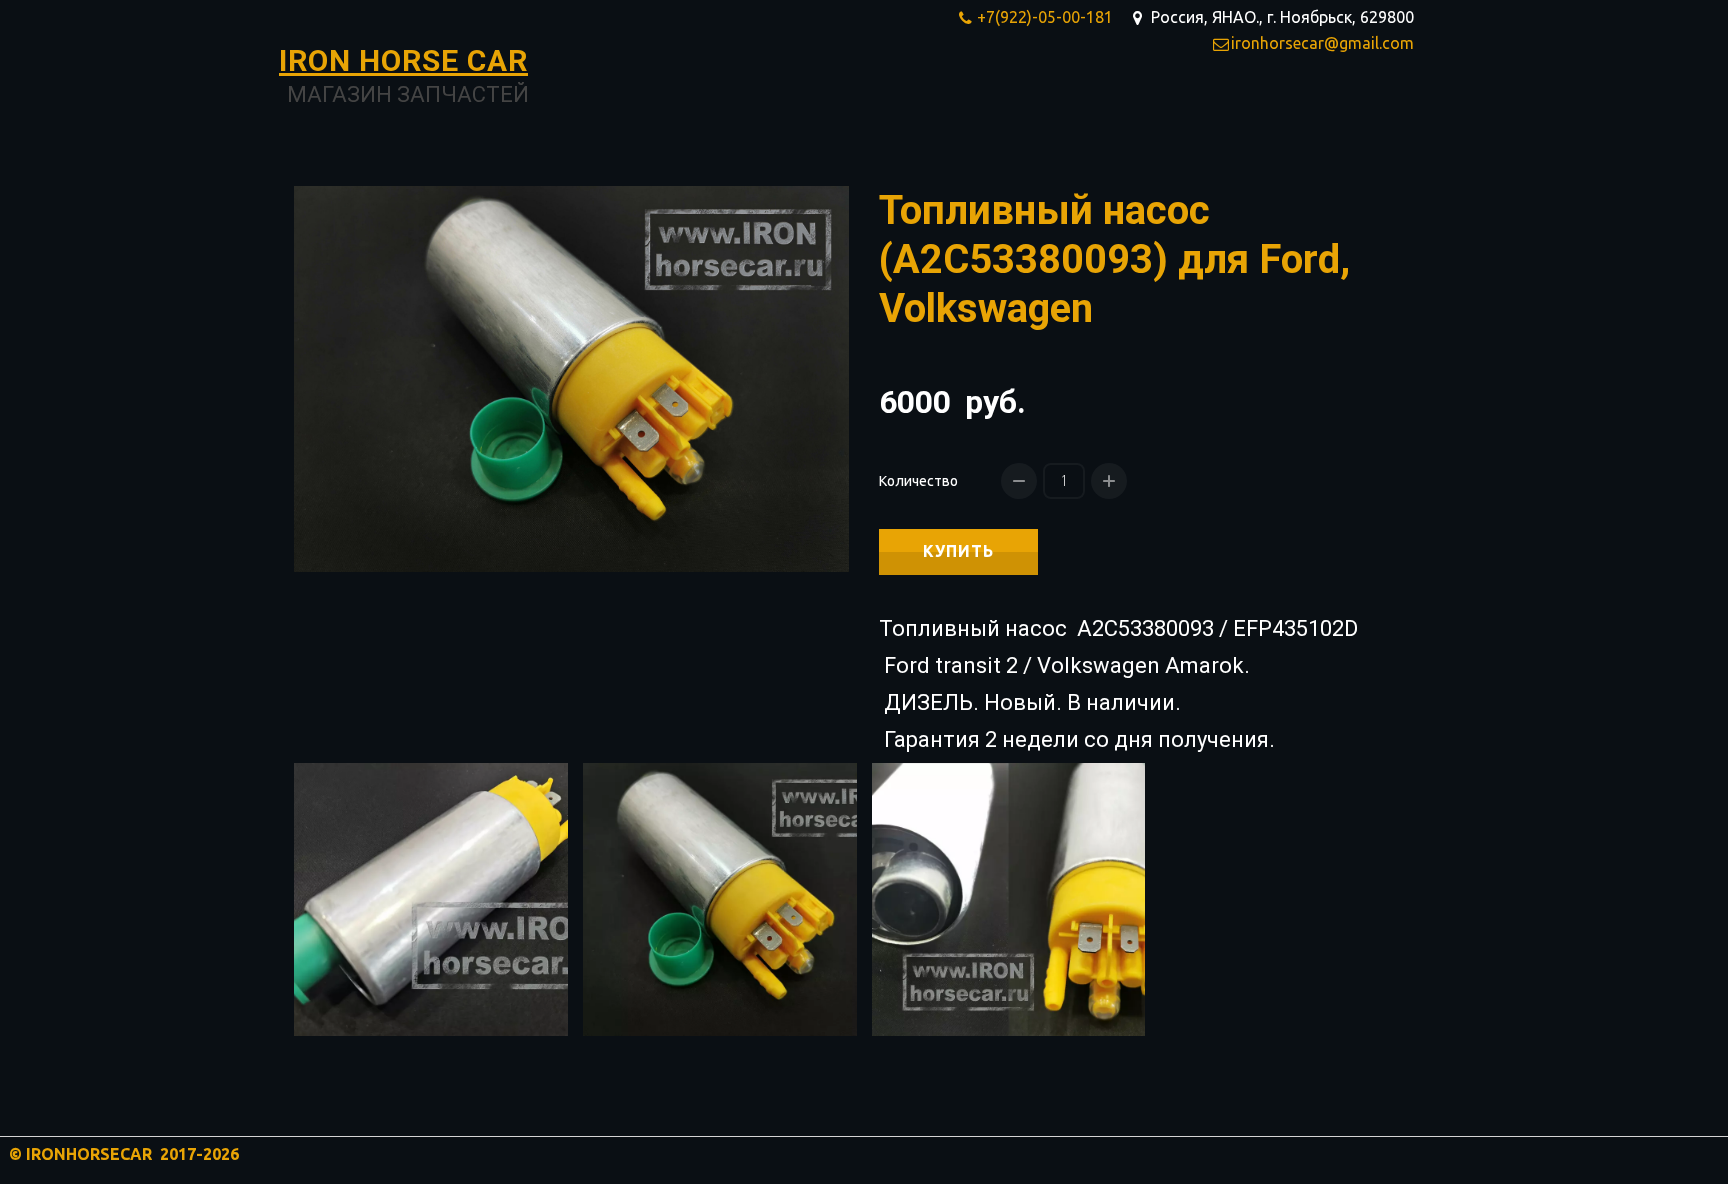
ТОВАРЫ (1145, 106)
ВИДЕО (1326, 106)
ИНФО (1239, 106)
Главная (1049, 106)
